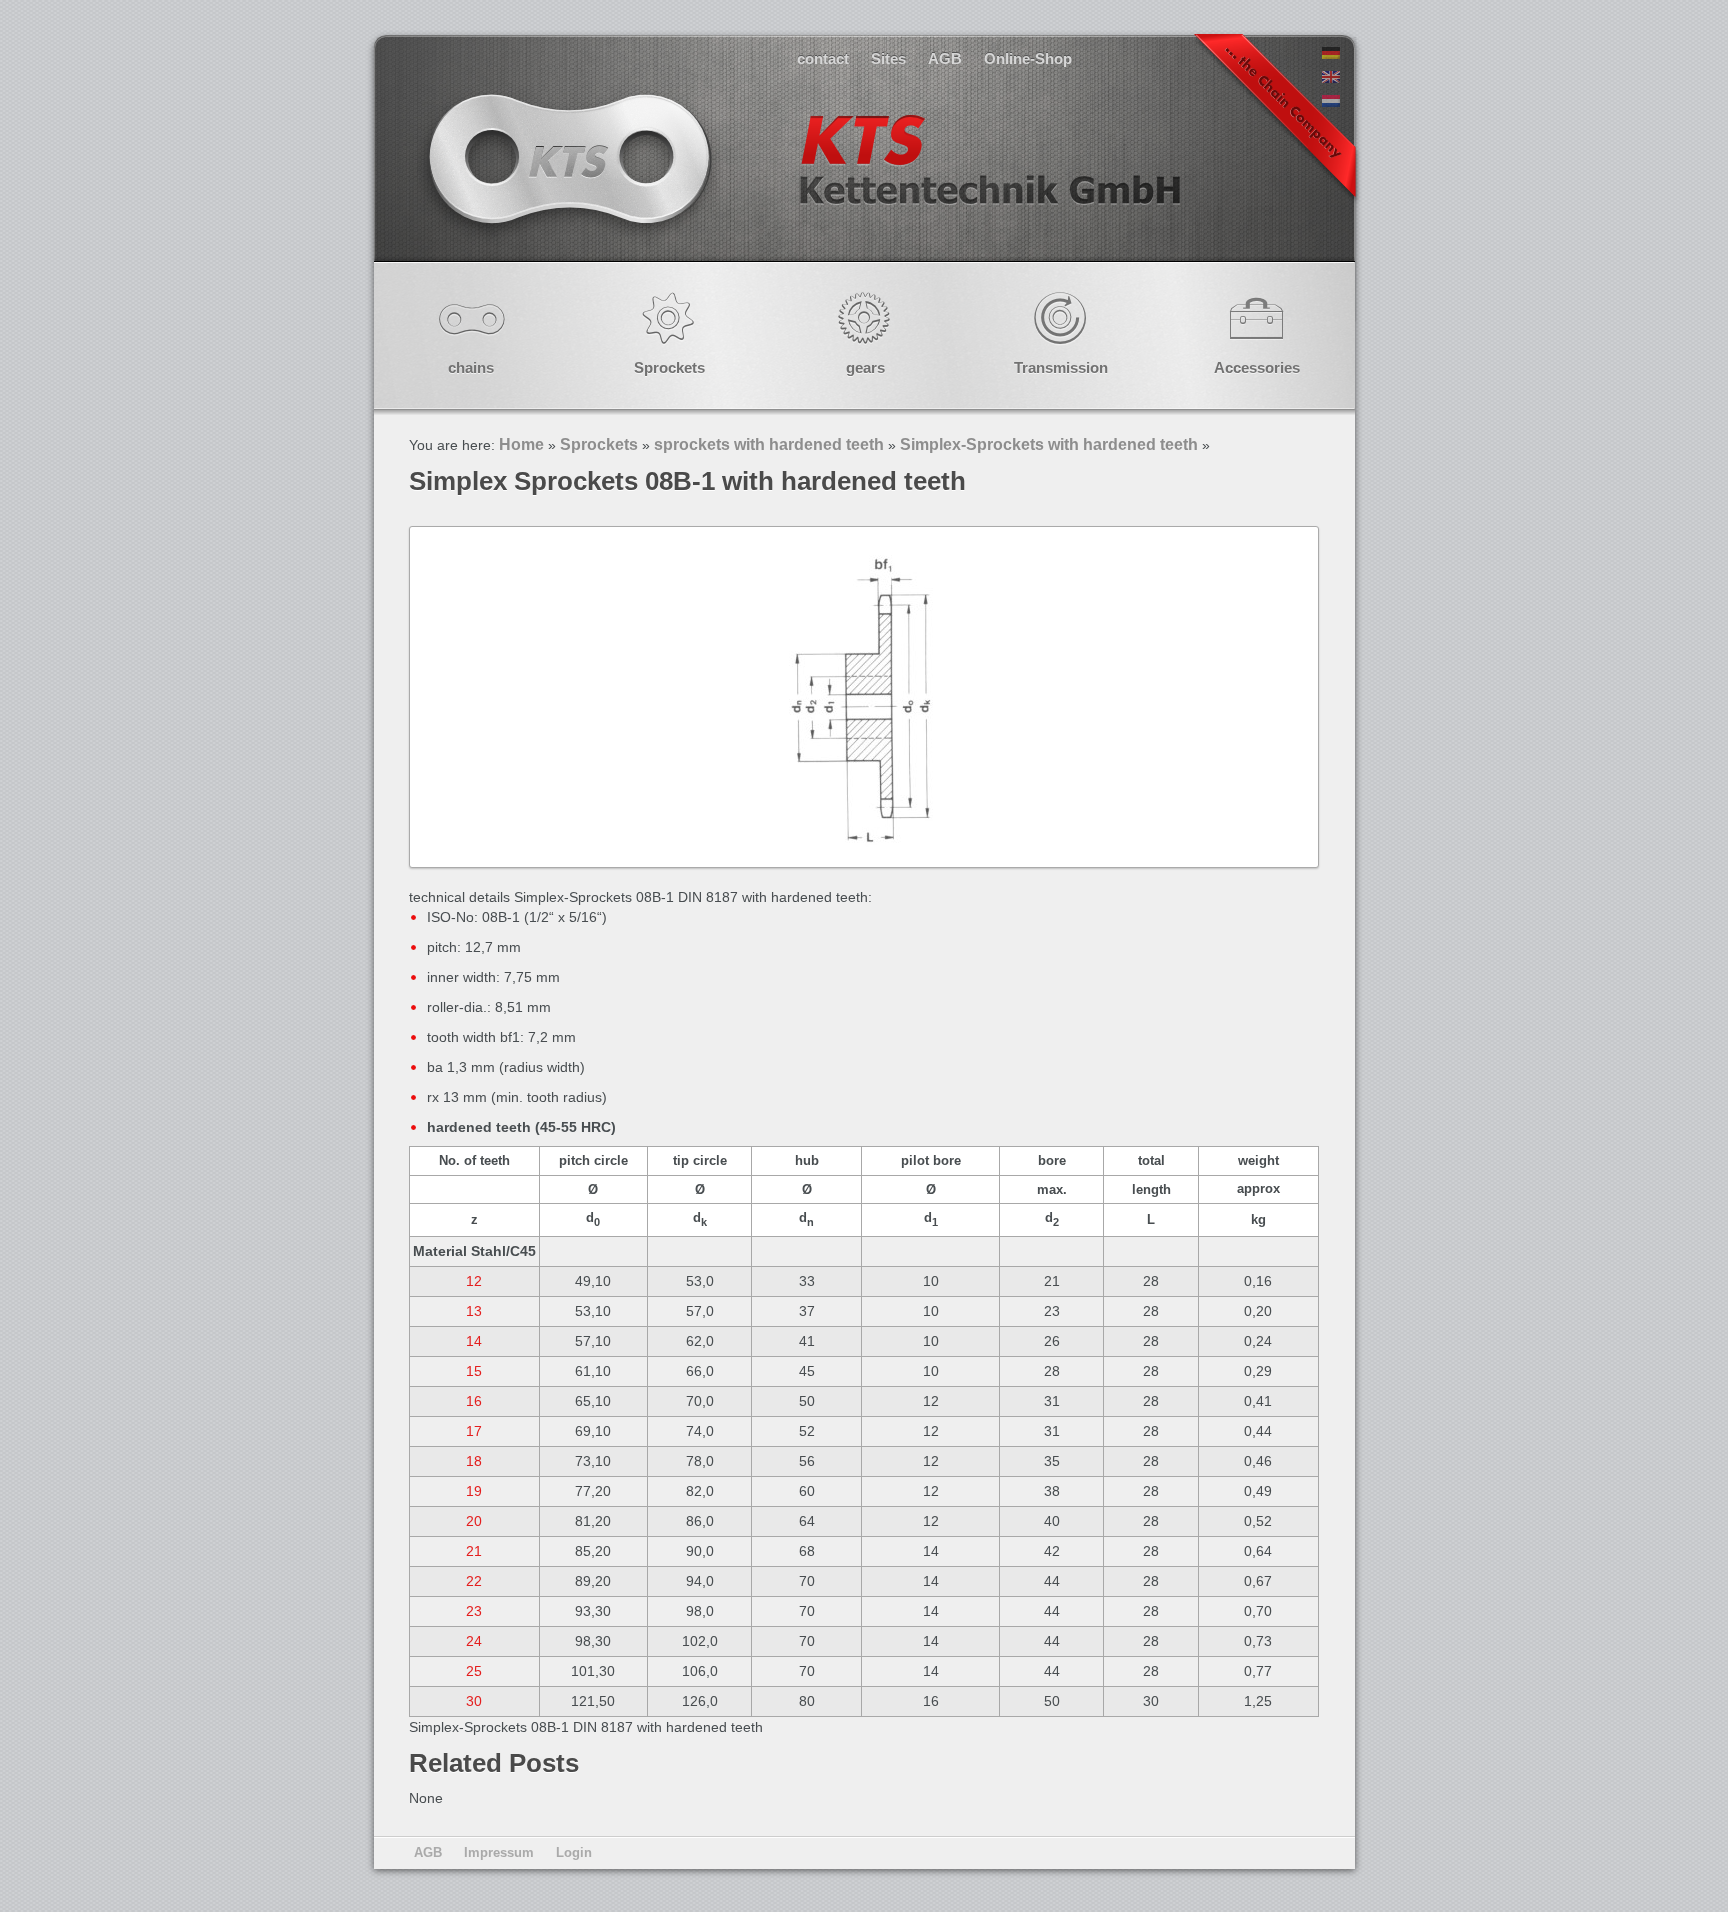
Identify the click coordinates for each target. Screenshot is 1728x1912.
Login (574, 1852)
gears (865, 367)
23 (474, 1611)
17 (474, 1431)
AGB (945, 58)
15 (474, 1371)
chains (471, 367)
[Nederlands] (1331, 102)
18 (474, 1461)
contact (823, 58)
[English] (1331, 78)
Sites (888, 58)
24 (474, 1641)
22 (474, 1581)
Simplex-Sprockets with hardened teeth (1049, 444)
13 (474, 1311)
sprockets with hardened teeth (769, 444)
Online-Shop (1028, 58)
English (802, 179)
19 (474, 1491)
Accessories (1257, 367)
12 (474, 1281)
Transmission (1061, 367)
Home (521, 444)
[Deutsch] (1331, 54)
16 (474, 1401)
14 (474, 1341)
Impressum (499, 1852)
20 (474, 1521)
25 (474, 1671)
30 (474, 1701)
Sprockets (669, 367)
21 (474, 1551)
